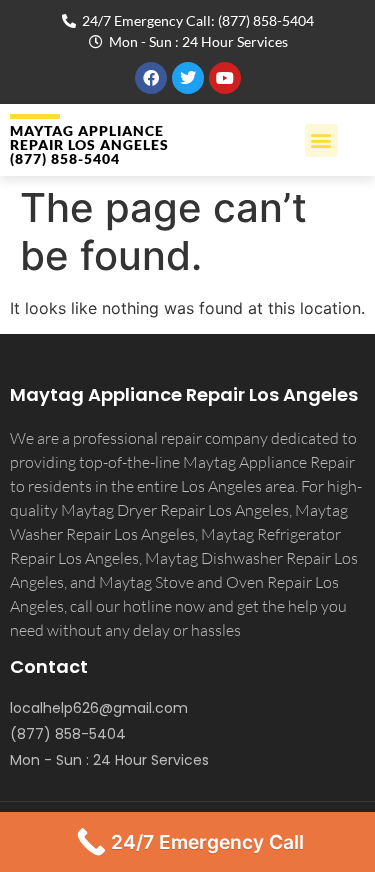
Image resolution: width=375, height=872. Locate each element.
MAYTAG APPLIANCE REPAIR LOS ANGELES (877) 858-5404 (89, 144)
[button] (321, 140)
